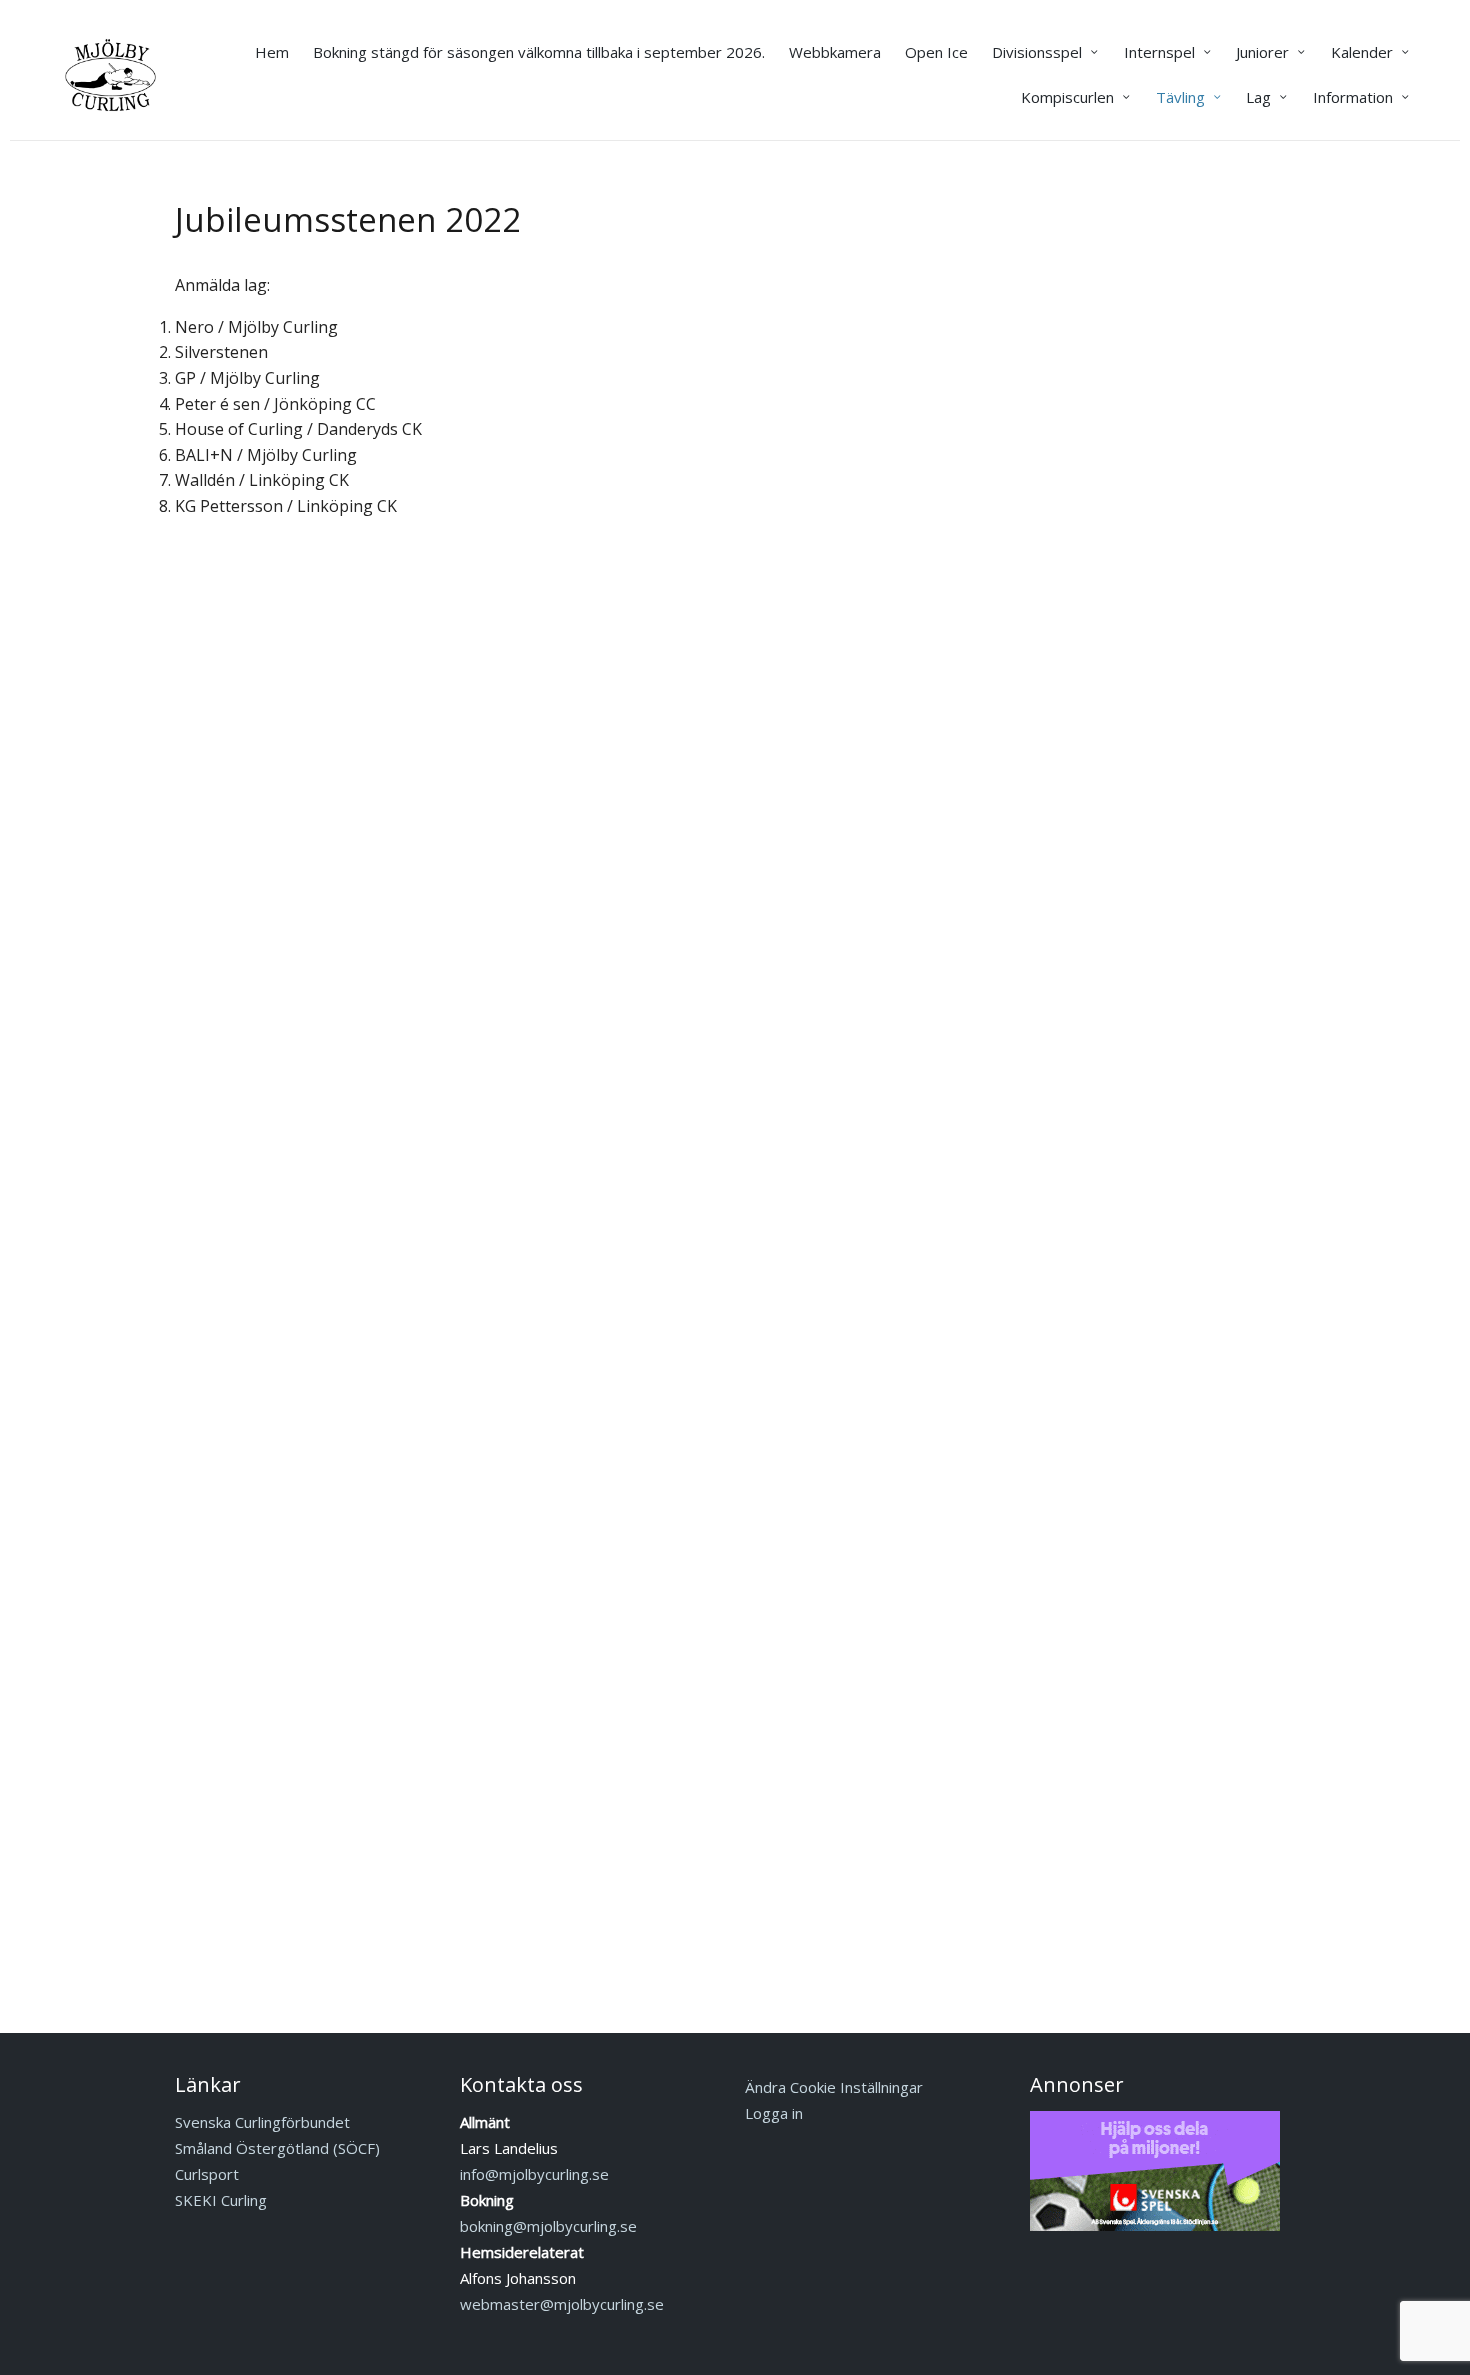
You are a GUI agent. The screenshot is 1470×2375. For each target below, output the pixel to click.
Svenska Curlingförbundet (262, 2122)
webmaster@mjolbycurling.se (562, 2304)
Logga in (774, 2113)
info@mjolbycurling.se (534, 2174)
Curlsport (207, 2174)
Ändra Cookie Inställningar (834, 2087)
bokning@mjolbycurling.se (548, 2226)
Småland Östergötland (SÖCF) (277, 2148)
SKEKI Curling (221, 2200)
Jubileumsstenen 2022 (348, 219)
